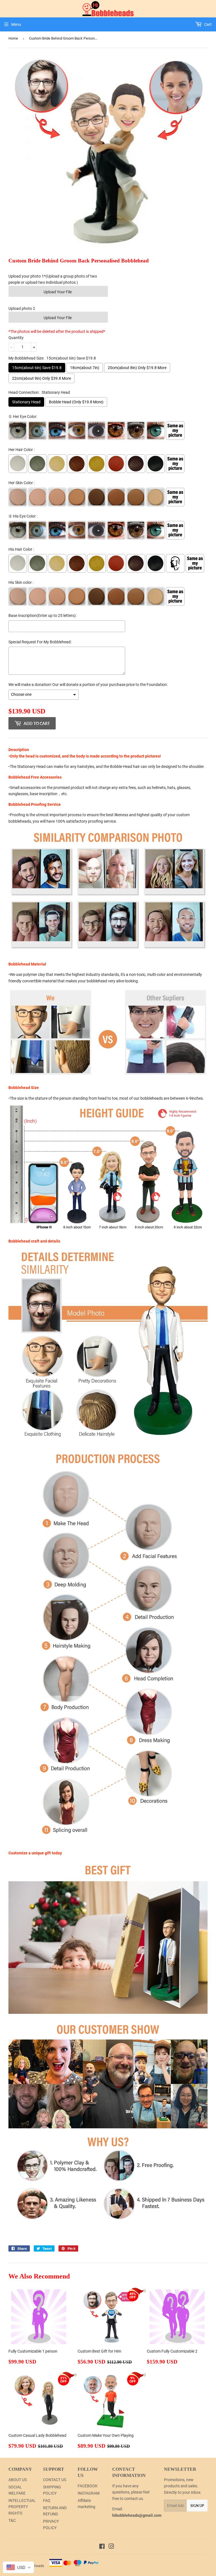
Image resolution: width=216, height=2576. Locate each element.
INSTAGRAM (89, 2493)
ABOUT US (18, 2480)
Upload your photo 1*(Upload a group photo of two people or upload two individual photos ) (53, 279)
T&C (12, 2520)
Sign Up (197, 2506)
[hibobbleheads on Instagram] (111, 2547)
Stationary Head (26, 402)
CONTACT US (55, 2480)
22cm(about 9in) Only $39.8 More (41, 378)
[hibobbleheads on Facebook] (102, 2547)
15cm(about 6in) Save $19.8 (37, 368)
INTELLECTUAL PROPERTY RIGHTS (22, 2507)
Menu (16, 24)
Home (13, 38)
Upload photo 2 (22, 308)
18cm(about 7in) (85, 368)
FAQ (47, 2500)
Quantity (16, 338)
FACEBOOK (88, 2486)
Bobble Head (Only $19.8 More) (76, 402)
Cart (208, 24)
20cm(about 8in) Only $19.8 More (137, 368)
